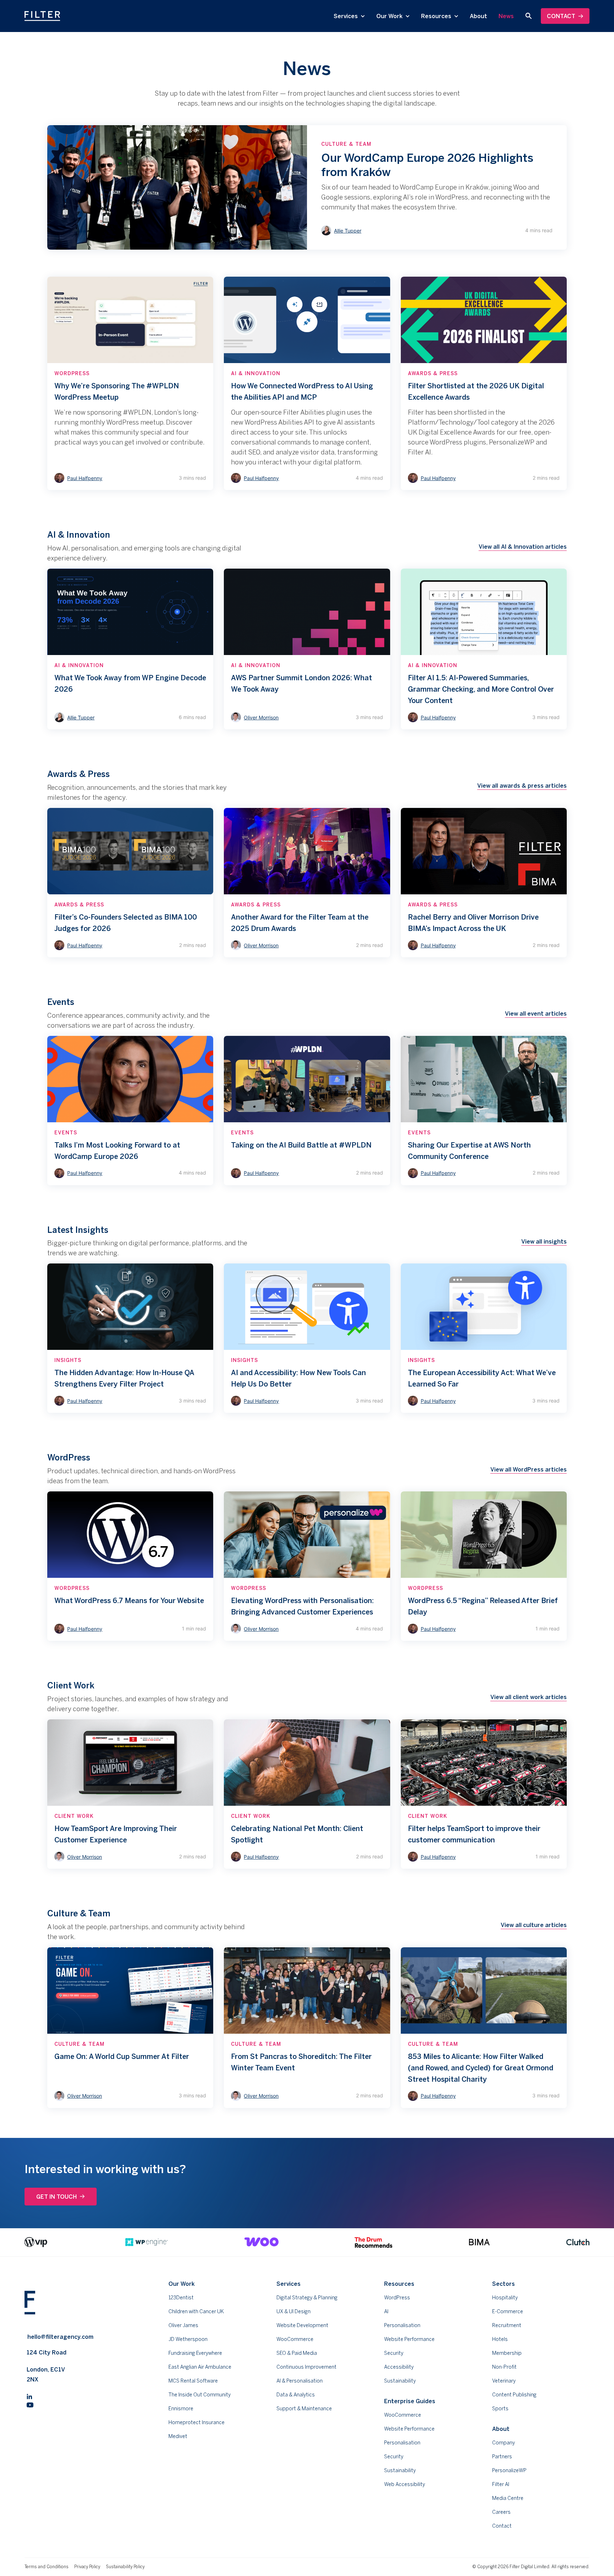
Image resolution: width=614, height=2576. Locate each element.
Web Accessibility (405, 2484)
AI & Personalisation (300, 2381)
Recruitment (507, 2325)
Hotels (500, 2339)
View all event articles (536, 1013)
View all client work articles (529, 1697)
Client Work (74, 1816)
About (478, 16)
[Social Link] (29, 2396)
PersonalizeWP (509, 2470)
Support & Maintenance (304, 2409)
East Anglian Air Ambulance (200, 2367)
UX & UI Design (293, 2311)
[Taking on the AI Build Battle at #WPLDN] (307, 1111)
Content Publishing (514, 2395)
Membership (507, 2353)
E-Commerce (508, 2311)
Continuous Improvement (306, 2367)
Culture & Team (346, 144)
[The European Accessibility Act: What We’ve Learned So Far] (484, 1338)
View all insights (544, 1241)
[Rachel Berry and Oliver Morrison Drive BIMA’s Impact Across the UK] (484, 883)
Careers (501, 2512)
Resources (437, 16)
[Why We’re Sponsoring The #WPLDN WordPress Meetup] (130, 383)
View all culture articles (534, 1925)
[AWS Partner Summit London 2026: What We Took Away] (307, 649)
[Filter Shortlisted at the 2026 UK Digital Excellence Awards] (484, 383)
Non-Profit (504, 2367)
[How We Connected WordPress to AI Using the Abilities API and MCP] (307, 383)
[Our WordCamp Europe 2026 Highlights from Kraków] (307, 187)
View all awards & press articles (522, 786)
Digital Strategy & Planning (307, 2298)
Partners (502, 2457)
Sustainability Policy (125, 2567)
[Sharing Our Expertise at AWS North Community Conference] (484, 1111)
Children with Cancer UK (196, 2311)
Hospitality (505, 2298)
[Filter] (42, 16)
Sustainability (400, 2381)
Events (66, 1133)
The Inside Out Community (200, 2395)
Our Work (390, 16)
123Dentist (181, 2298)
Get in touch (56, 2197)
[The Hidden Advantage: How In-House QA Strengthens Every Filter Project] (130, 1338)
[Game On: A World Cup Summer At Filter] (130, 2028)
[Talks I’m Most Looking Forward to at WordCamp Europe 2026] (130, 1111)
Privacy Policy (87, 2567)
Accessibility (399, 2367)
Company (503, 2443)
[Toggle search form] (528, 16)
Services (346, 16)
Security (394, 2353)
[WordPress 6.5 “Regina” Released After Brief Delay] (484, 1566)
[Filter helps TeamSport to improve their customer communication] (484, 1794)
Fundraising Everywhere (195, 2353)
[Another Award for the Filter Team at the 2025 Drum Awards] (307, 883)
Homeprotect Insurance (196, 2422)
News (506, 16)
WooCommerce (295, 2339)
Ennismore (181, 2409)
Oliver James (183, 2325)
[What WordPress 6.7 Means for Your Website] (130, 1566)
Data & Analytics (296, 2395)
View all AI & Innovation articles (523, 547)
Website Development (302, 2325)
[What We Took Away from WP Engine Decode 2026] (130, 649)
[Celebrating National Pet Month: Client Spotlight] (307, 1794)
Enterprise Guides (410, 2401)
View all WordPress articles (529, 1469)
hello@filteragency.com (60, 2337)
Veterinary (504, 2381)
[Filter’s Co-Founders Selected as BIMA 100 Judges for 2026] (130, 883)
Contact (561, 16)
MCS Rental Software (193, 2381)
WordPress (72, 373)
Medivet (178, 2436)
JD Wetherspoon (188, 2339)
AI (386, 2311)
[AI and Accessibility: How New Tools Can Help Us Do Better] (307, 1338)
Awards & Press (433, 373)
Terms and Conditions (47, 2567)
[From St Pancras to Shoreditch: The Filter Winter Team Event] (307, 2028)
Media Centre (508, 2498)
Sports (500, 2409)
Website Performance (409, 2339)
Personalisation (402, 2325)
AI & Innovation (256, 373)
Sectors (503, 2284)
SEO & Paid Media (297, 2353)
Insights (68, 1360)
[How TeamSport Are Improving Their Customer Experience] (130, 1794)
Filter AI (501, 2484)
